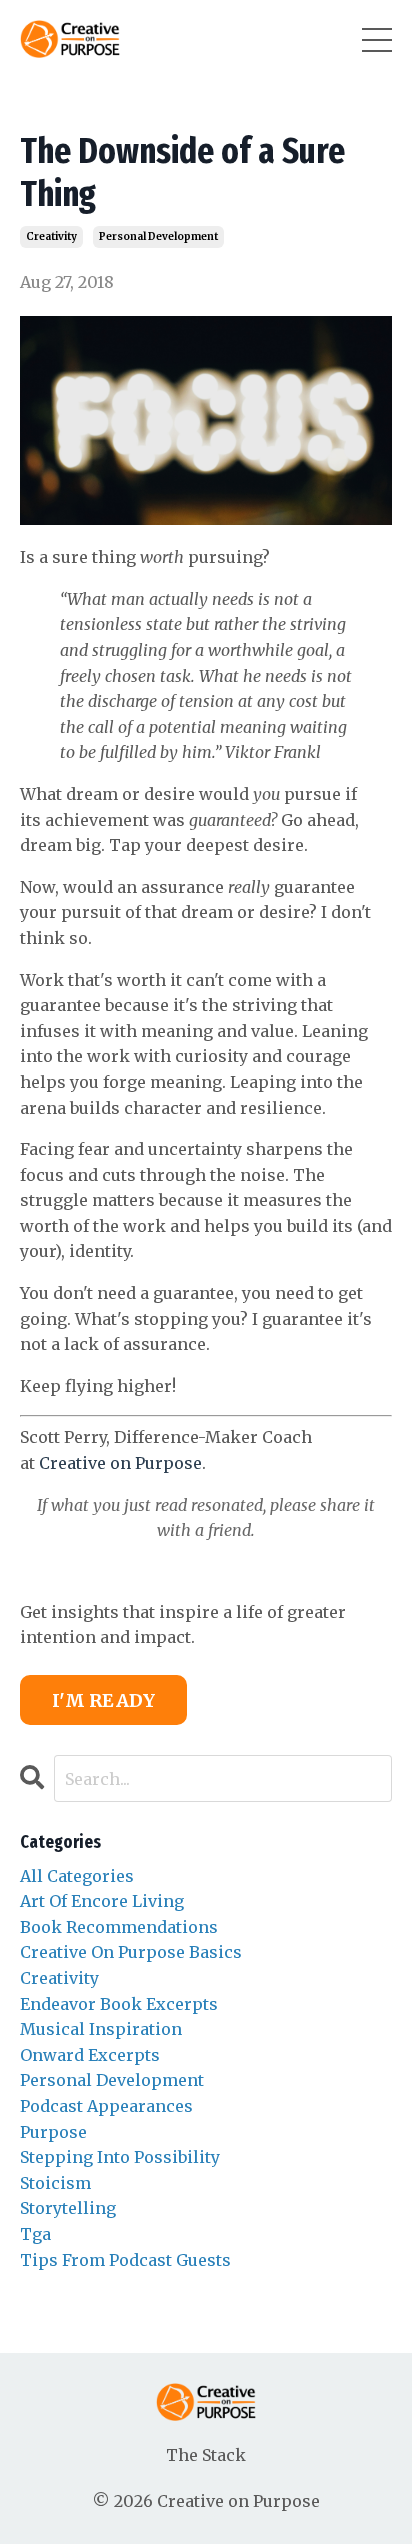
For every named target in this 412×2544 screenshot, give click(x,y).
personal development (158, 236)
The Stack (206, 2455)
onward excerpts (90, 2055)
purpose (53, 2132)
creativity (51, 236)
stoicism (55, 2183)
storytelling (68, 2208)
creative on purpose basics (131, 1952)
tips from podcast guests (125, 2260)
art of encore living (102, 1901)
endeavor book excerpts (119, 2004)
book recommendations (119, 1927)
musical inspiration (101, 2029)
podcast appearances (106, 2106)
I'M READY (103, 1700)
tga (35, 2234)
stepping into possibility (120, 2157)
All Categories (77, 1876)
